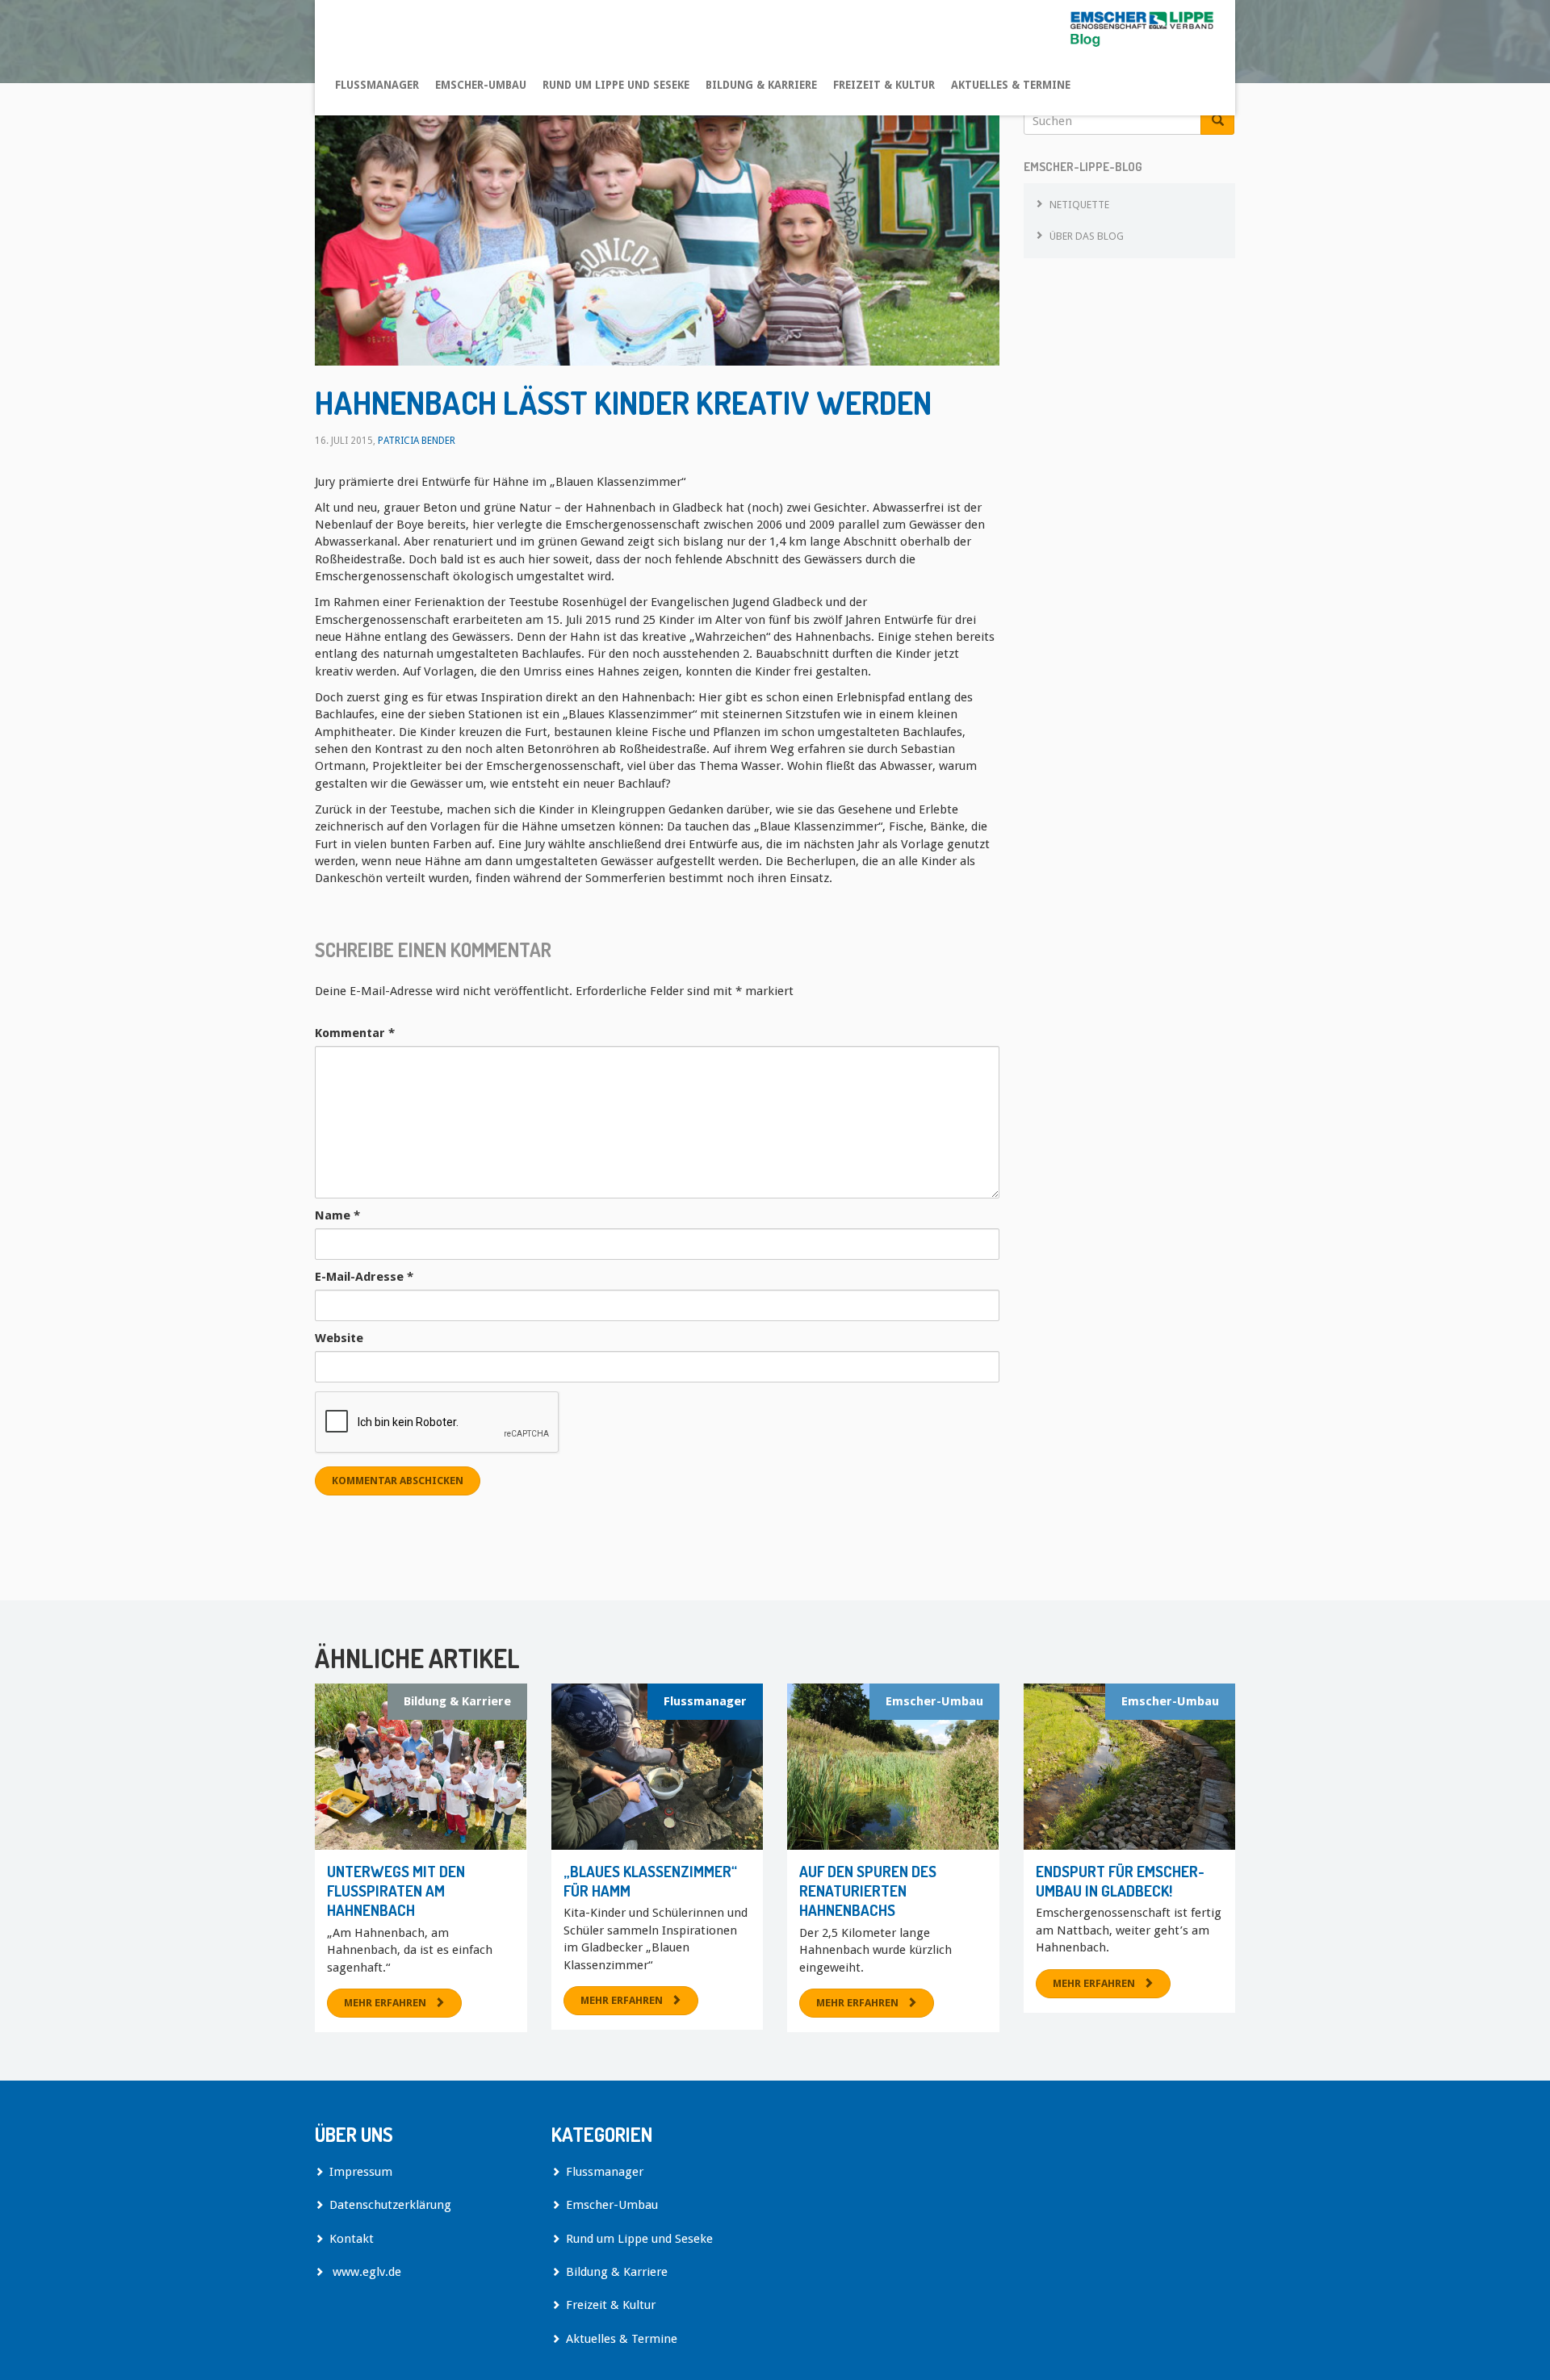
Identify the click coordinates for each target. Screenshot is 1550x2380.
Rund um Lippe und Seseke (616, 85)
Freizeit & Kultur (884, 85)
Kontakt (352, 2239)
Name (337, 1215)
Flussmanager (377, 85)
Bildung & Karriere (761, 85)
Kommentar (355, 1033)
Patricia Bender (417, 441)
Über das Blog (1087, 236)
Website (339, 1338)
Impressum (361, 2172)
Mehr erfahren (385, 2003)
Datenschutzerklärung (390, 2205)
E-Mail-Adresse (364, 1277)
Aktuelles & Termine (1011, 85)
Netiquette (1079, 205)
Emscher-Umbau (481, 85)
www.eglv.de (365, 2272)
